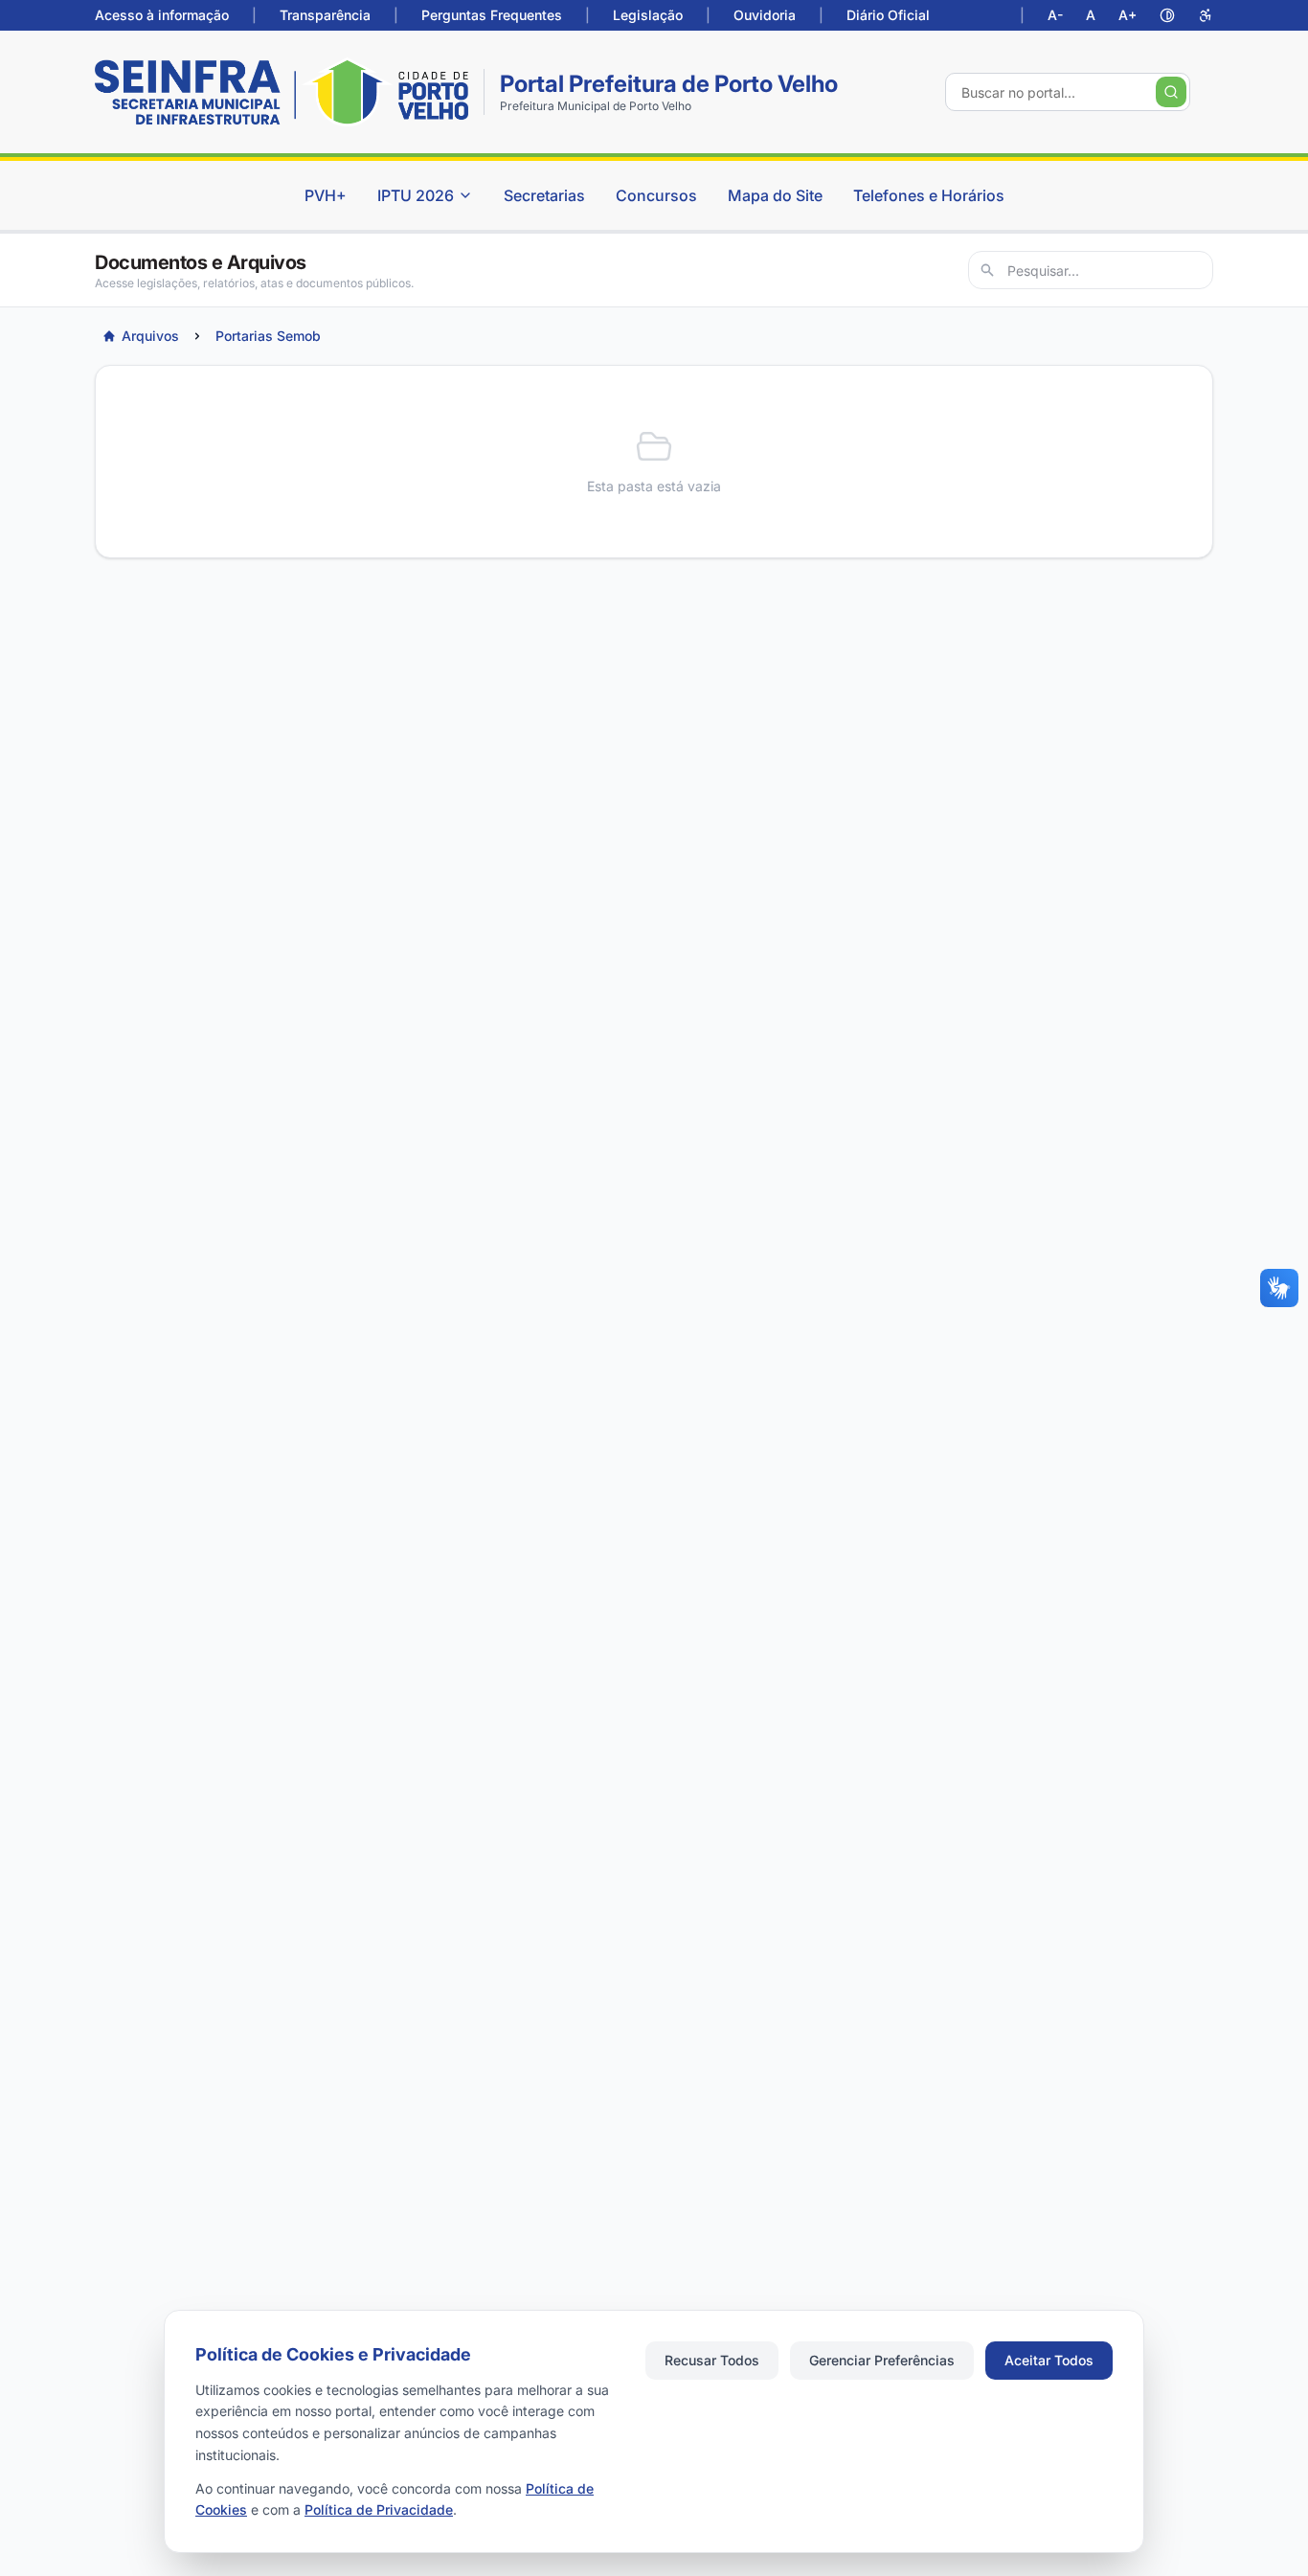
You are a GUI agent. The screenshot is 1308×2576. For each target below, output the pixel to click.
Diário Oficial (888, 15)
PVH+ (326, 195)
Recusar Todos (712, 2360)
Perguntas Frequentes (492, 15)
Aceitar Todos (1049, 2360)
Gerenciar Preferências (882, 2360)
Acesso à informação (162, 15)
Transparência (325, 15)
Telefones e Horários (929, 195)
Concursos (656, 195)
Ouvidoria (765, 15)
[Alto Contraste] (1167, 15)
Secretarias (544, 195)
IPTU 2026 (416, 195)
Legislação (648, 15)
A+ (1128, 15)
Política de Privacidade (379, 2509)
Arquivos (150, 336)
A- (1055, 15)
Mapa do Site (775, 195)
